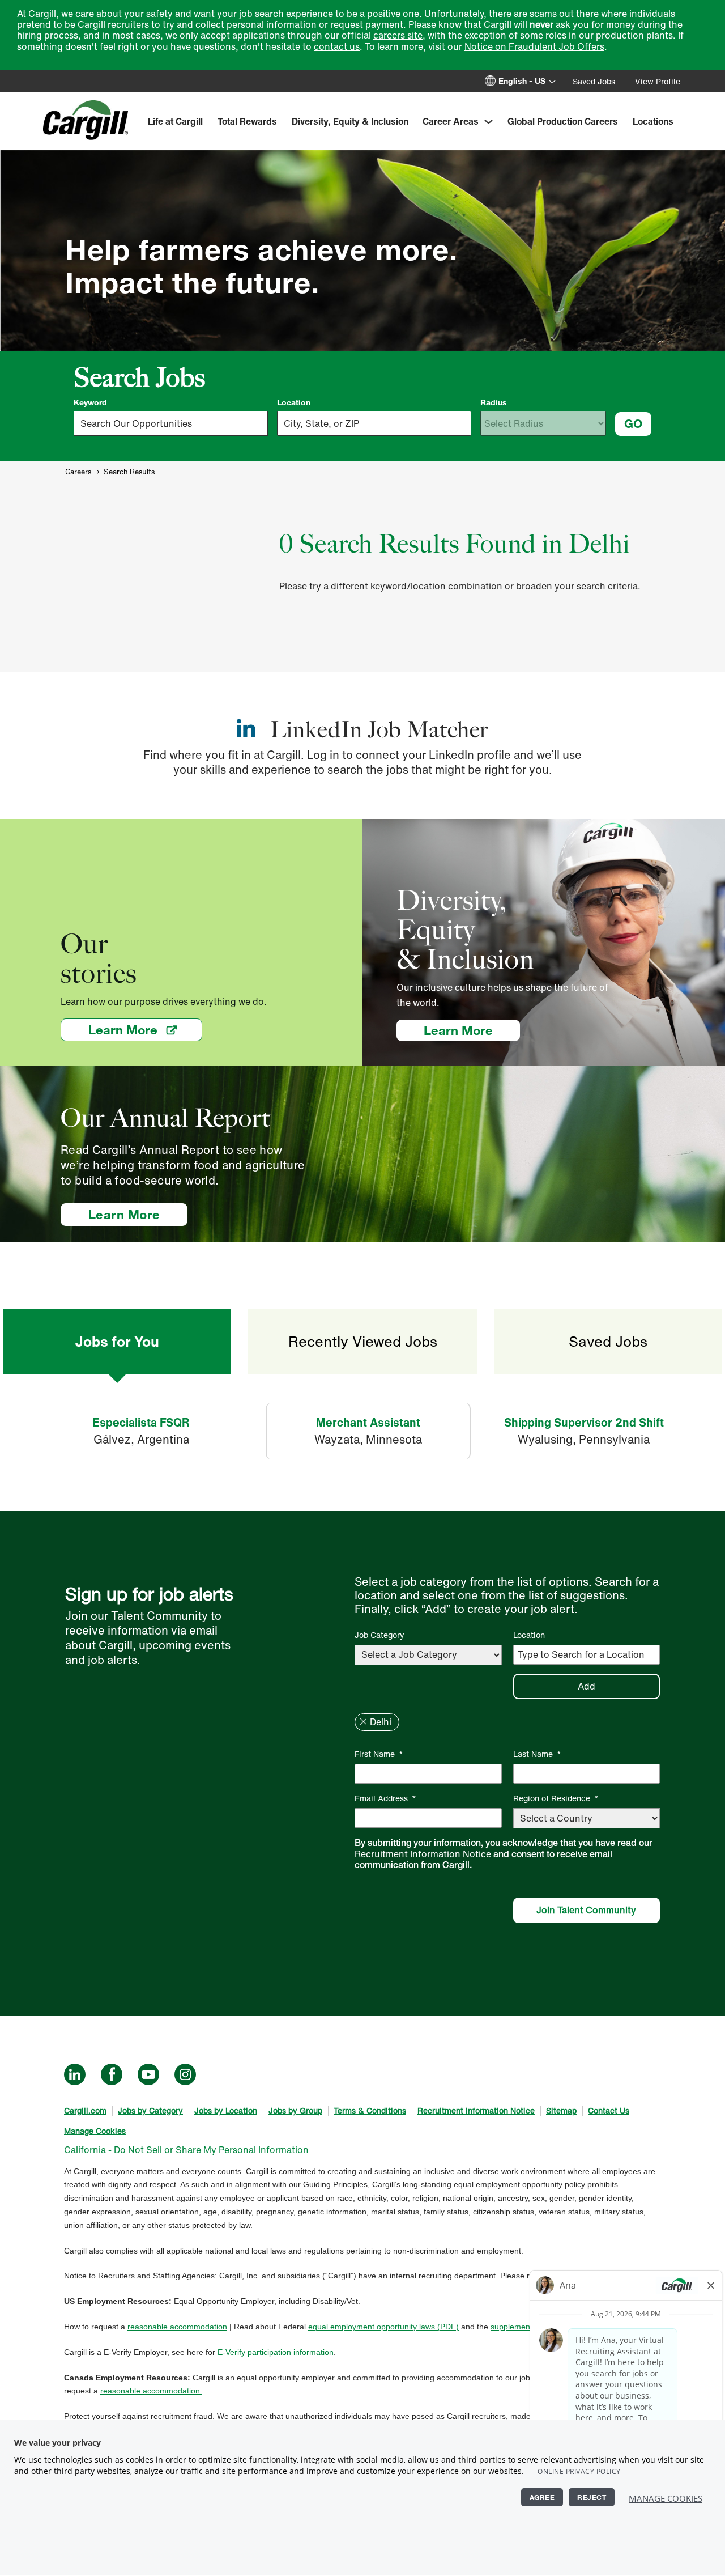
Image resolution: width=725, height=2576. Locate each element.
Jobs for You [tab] (117, 1341)
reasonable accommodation (177, 2327)
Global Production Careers (563, 121)
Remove (363, 1722)
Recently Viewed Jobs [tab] (363, 1341)
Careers (78, 472)
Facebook (112, 2074)
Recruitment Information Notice (423, 1854)
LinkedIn (75, 2074)
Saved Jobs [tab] (608, 1341)
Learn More (145, 1030)
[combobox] (374, 423)
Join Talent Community (586, 1910)
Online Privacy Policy (579, 2471)
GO (633, 423)
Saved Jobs (594, 81)
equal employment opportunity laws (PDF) (383, 2327)
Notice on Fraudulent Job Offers (534, 46)
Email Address (385, 1798)
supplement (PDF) (523, 2327)
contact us (337, 46)
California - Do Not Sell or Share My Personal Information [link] (186, 2150)
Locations (653, 121)
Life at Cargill (175, 121)
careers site (398, 35)
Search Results (129, 472)
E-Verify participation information (276, 2352)
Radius (494, 402)
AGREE (542, 2497)
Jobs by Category (150, 2110)
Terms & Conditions (370, 2110)
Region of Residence (556, 1798)
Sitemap (561, 2110)
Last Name (537, 1754)
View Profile (658, 81)
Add (587, 1686)
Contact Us (609, 2110)
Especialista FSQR (141, 1422)
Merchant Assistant (368, 1422)
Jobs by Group (295, 2110)
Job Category (379, 1635)
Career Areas (451, 121)
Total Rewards (247, 121)
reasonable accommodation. (151, 2391)
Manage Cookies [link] (95, 2131)
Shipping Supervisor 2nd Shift (584, 1422)
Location (294, 402)
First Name (379, 1754)
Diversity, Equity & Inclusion (350, 121)
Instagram (185, 2074)
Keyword (90, 402)
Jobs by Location (226, 2110)
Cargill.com (85, 2110)
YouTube (148, 2074)
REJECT (592, 2497)
